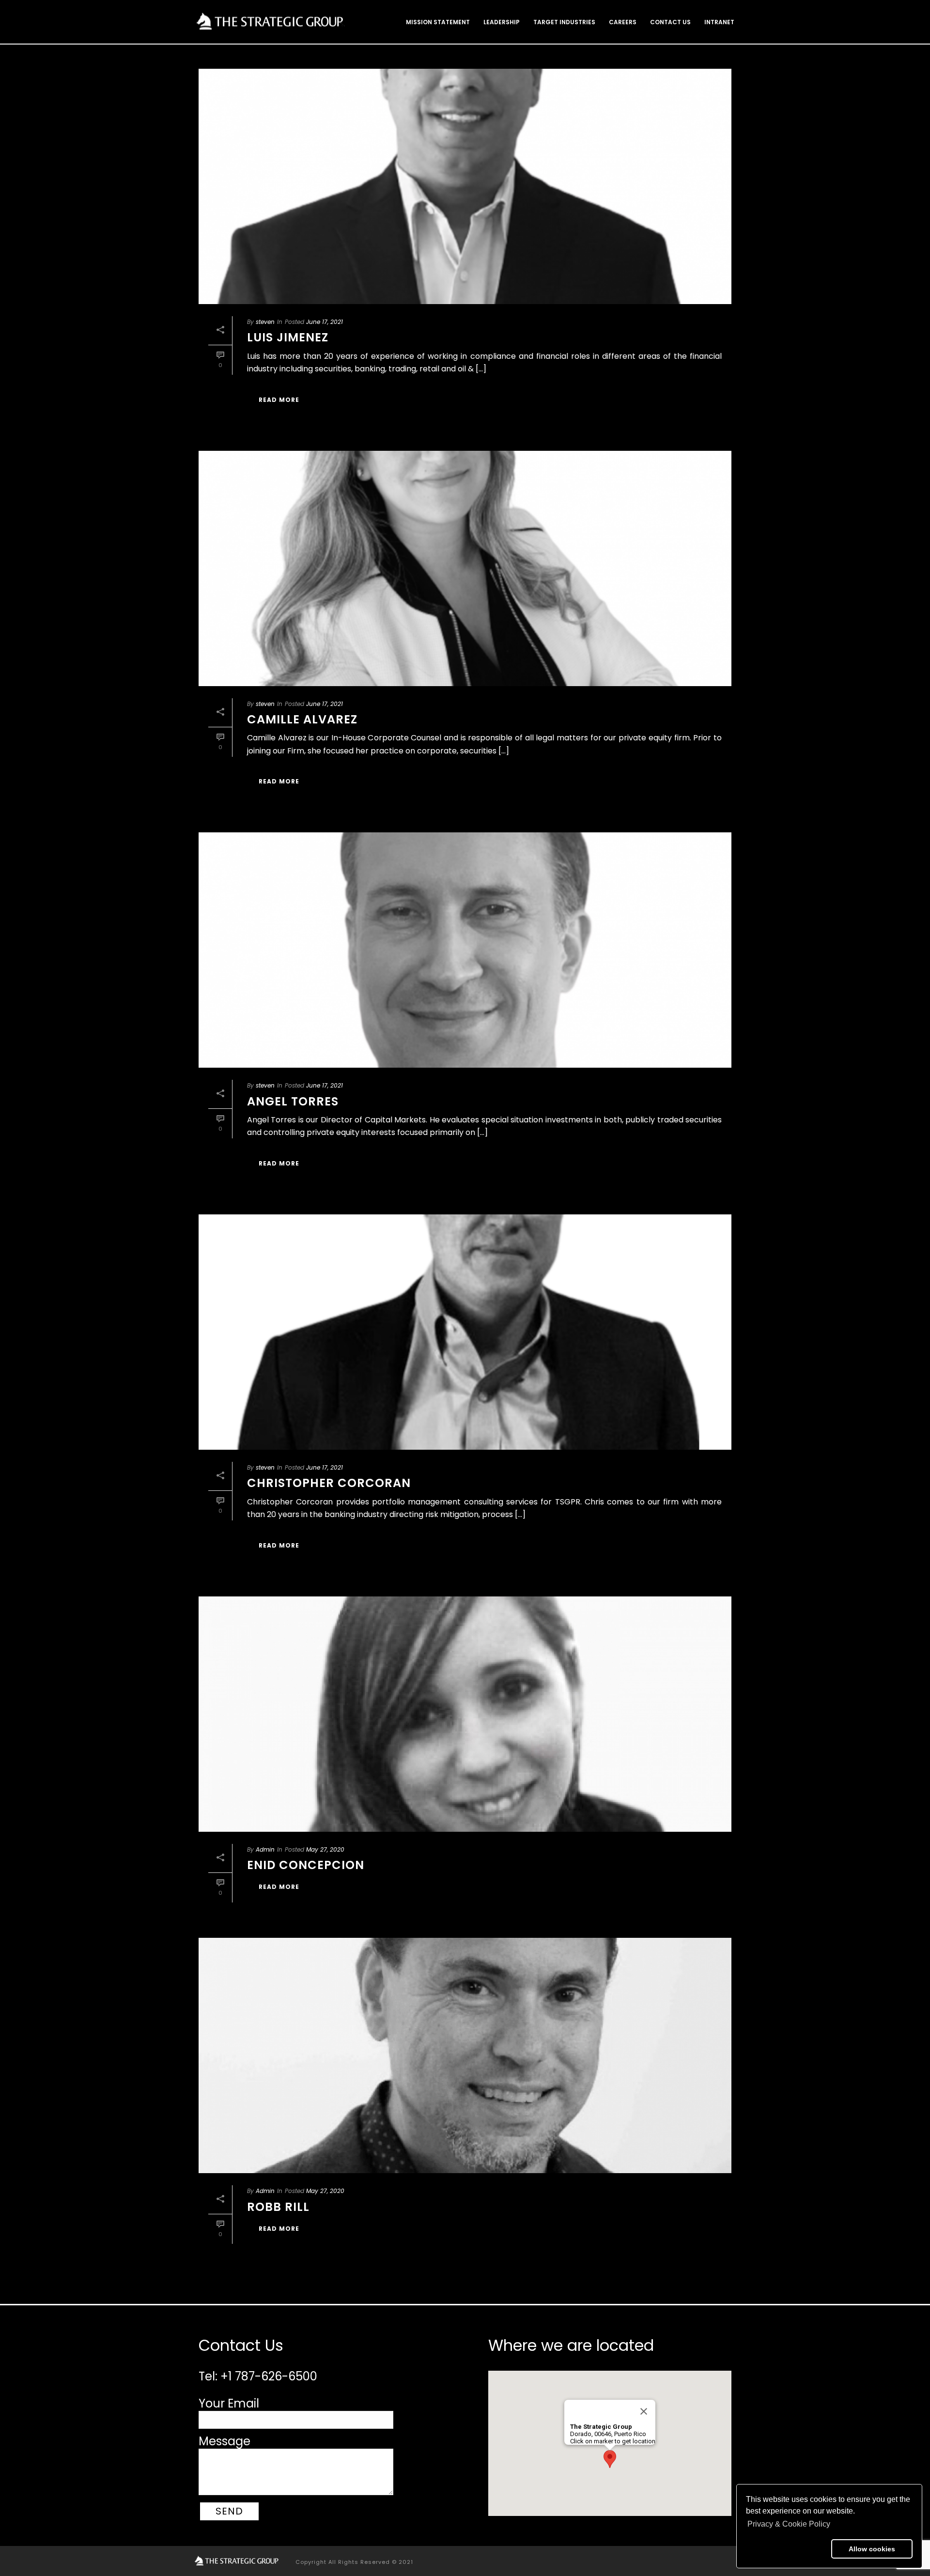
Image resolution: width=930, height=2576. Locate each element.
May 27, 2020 (325, 1849)
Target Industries (564, 22)
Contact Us (670, 22)
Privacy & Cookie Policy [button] (789, 2524)
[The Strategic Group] (237, 2561)
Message (225, 2441)
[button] (787, 2549)
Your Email (229, 2403)
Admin (265, 1849)
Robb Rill (278, 2207)
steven (265, 322)
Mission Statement (438, 22)
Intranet (719, 22)
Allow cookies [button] (872, 2549)
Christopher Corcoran (329, 1483)
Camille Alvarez (302, 719)
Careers (623, 22)
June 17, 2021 (325, 322)
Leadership (502, 22)
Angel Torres (293, 1101)
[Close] (644, 2411)
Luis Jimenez (288, 337)
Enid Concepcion (306, 1865)
